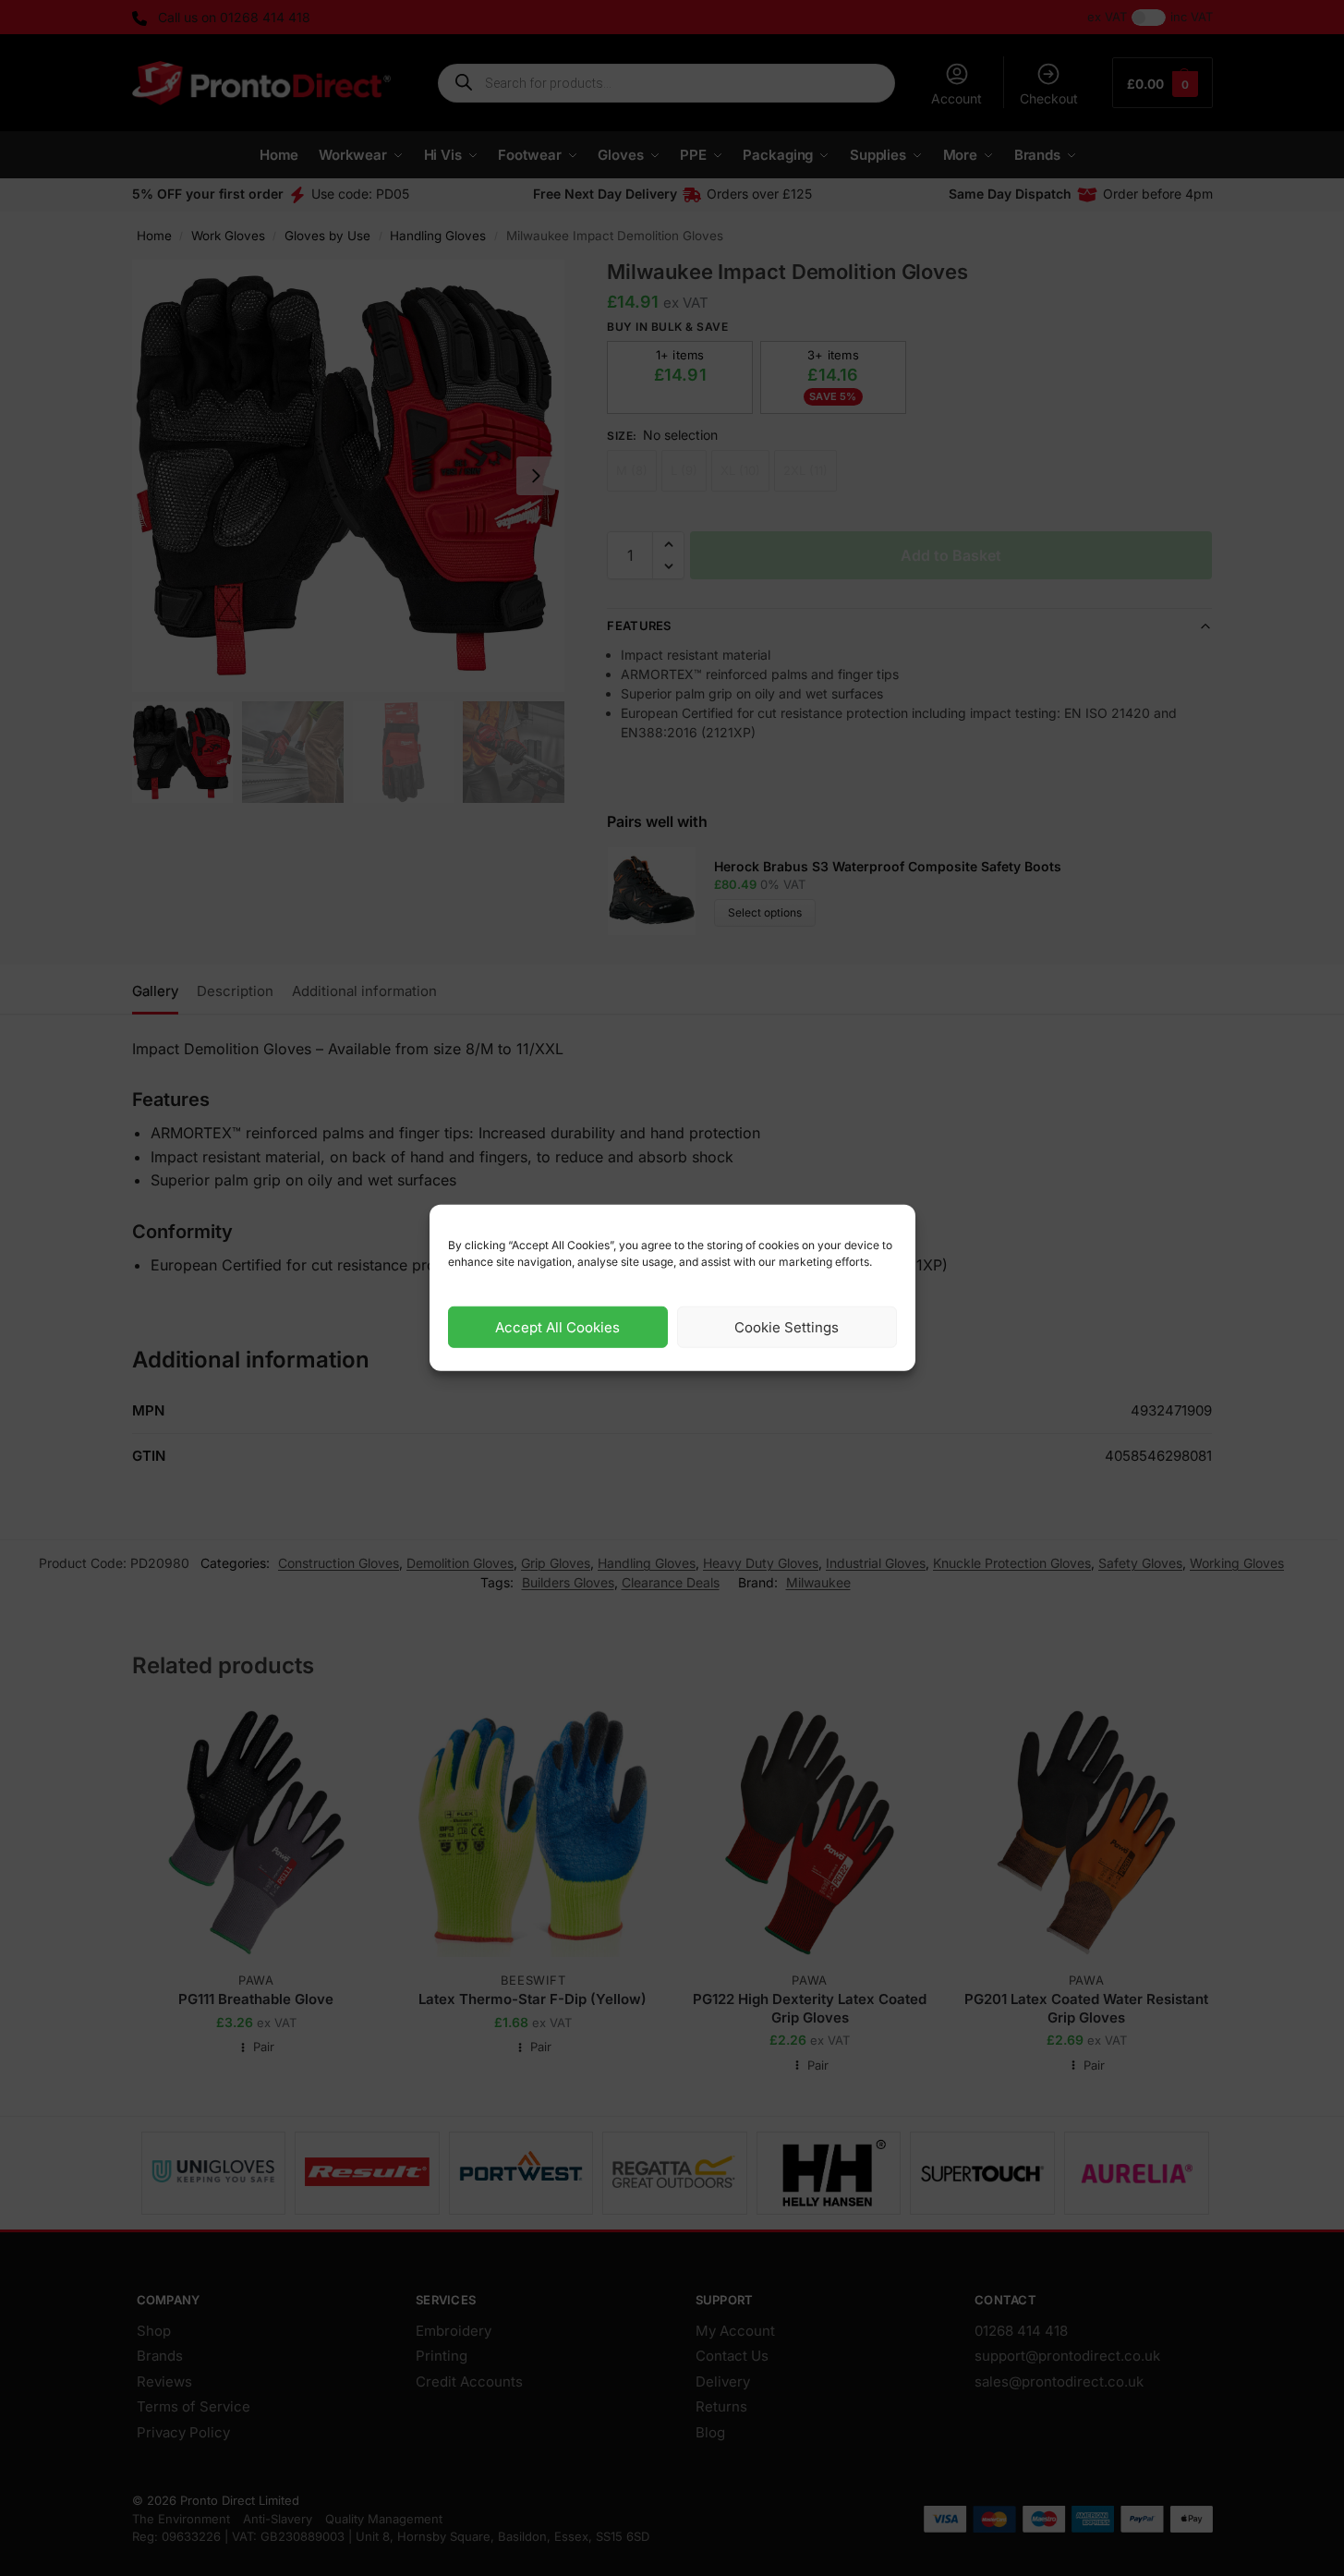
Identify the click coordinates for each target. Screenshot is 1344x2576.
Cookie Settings (787, 1327)
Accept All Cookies (557, 1327)
